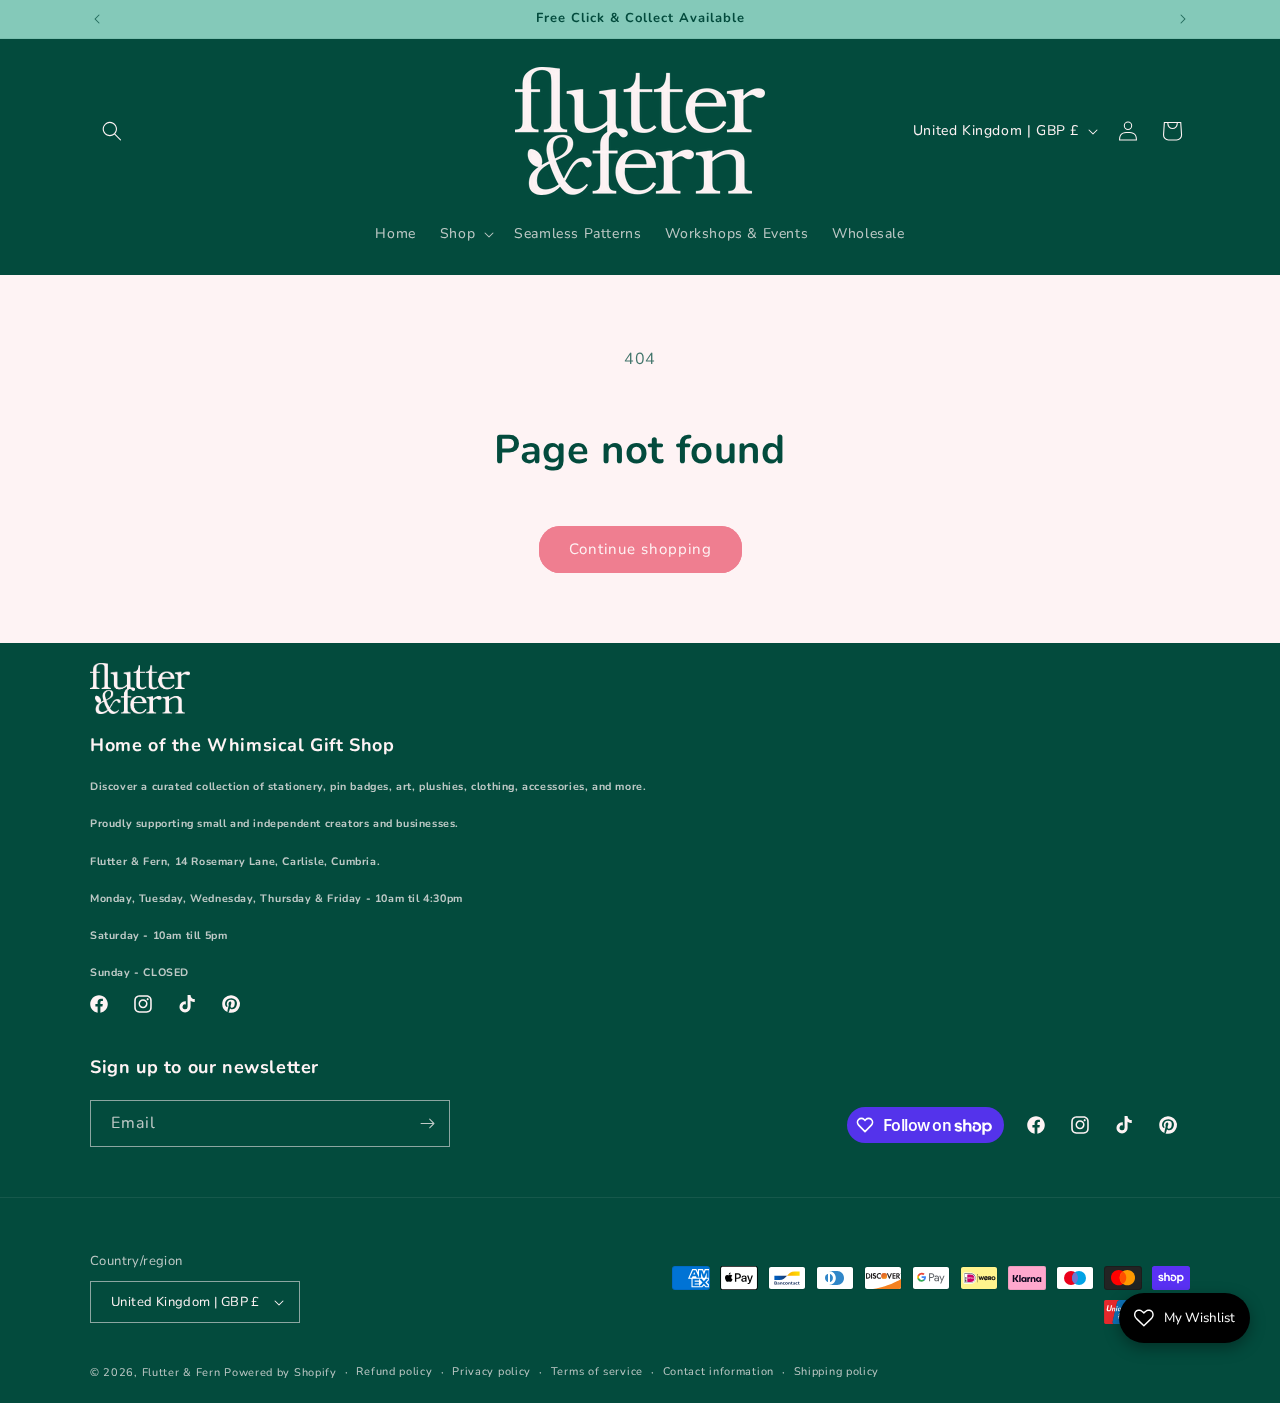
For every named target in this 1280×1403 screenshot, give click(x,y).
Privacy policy (491, 1371)
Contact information (718, 1371)
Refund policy (394, 1371)
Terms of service (597, 1371)
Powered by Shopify (280, 1372)
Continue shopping (640, 549)
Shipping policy (837, 1371)
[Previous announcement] (97, 19)
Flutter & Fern (181, 1372)
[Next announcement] (1183, 19)
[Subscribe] (427, 1123)
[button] (112, 131)
